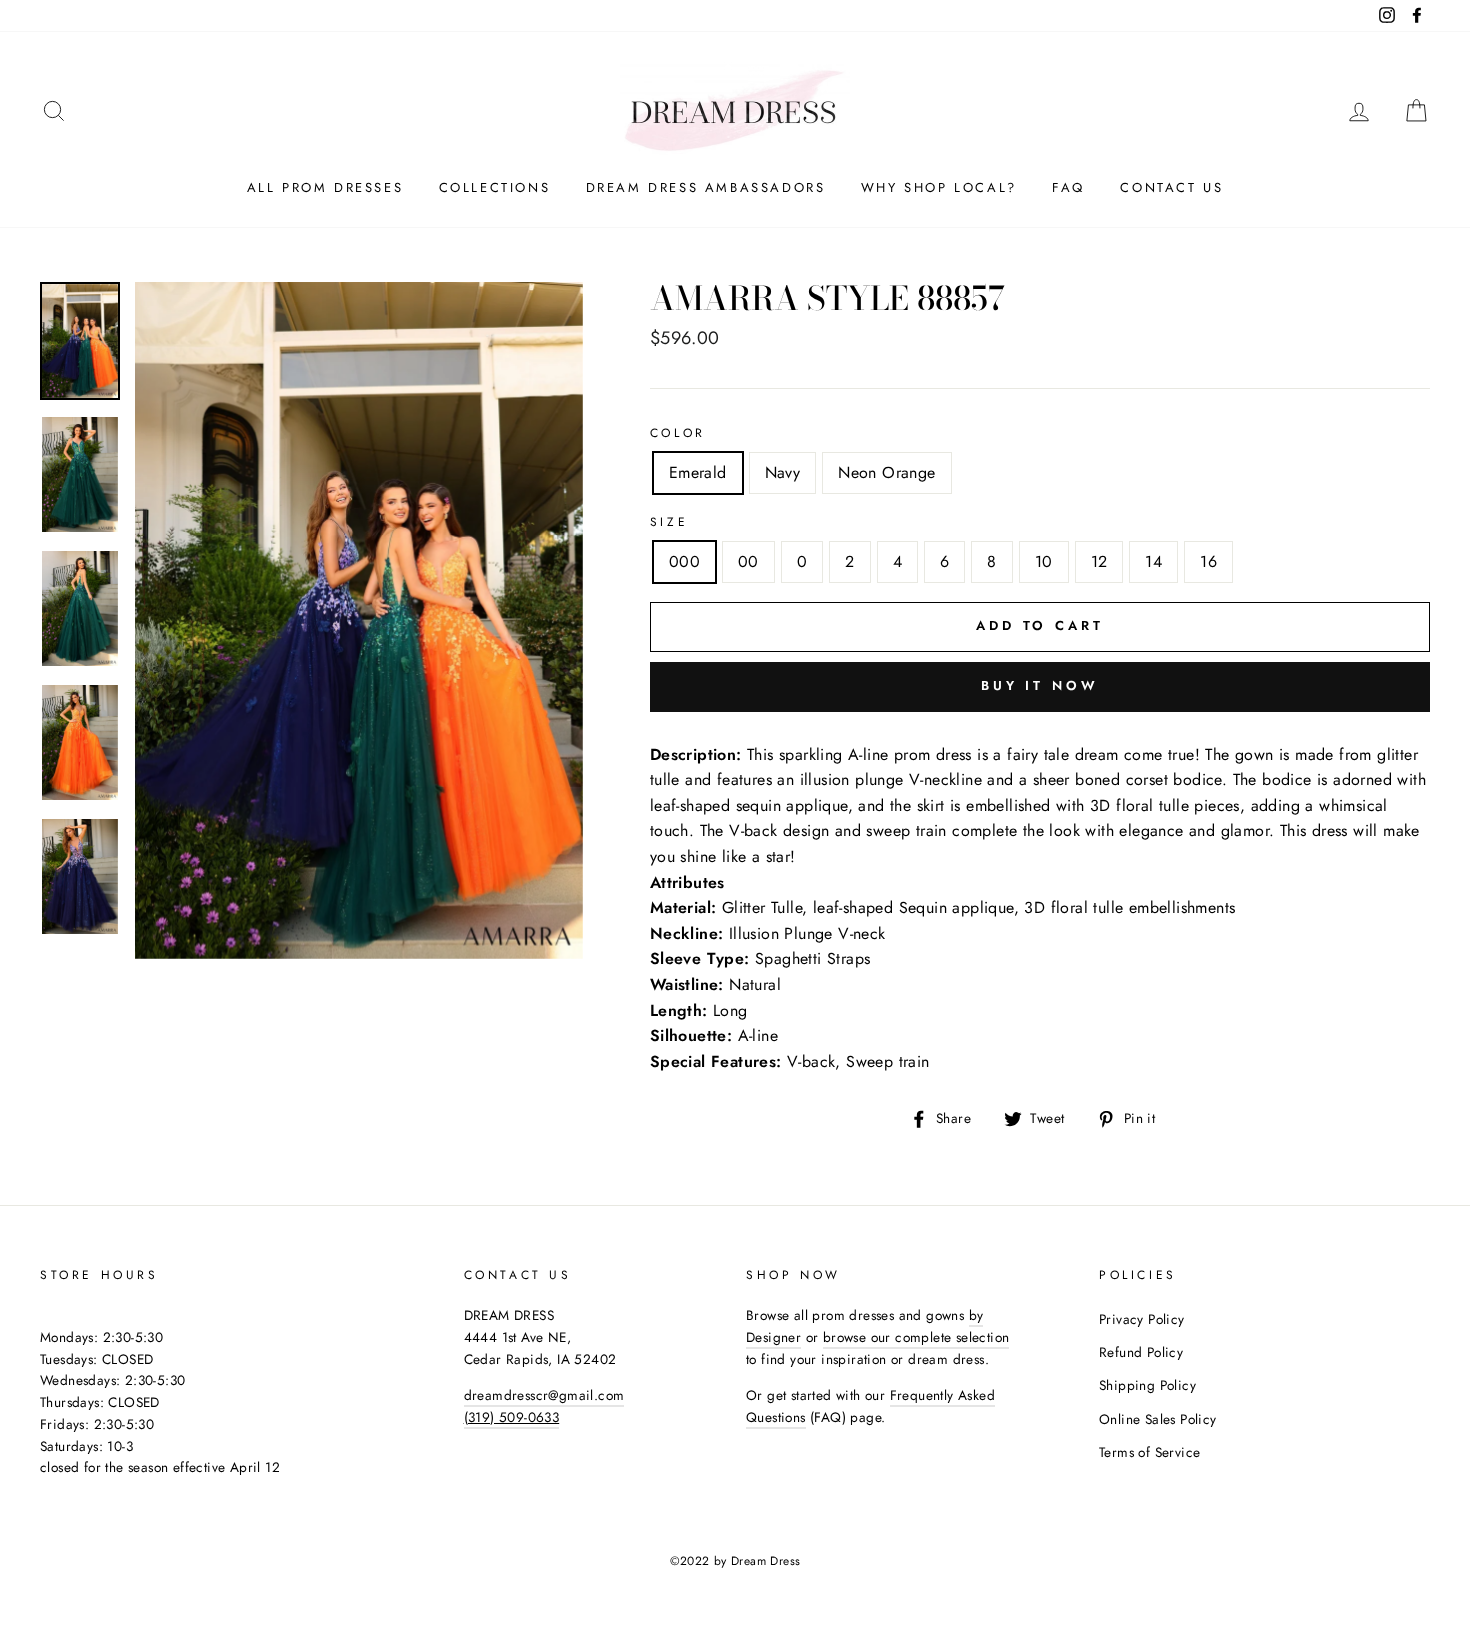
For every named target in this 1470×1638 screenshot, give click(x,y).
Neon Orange (886, 472)
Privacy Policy (1142, 1319)
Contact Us (1171, 187)
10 (1044, 561)
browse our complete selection (916, 1337)
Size (669, 522)
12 (1099, 561)
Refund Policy (1141, 1352)
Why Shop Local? (939, 187)
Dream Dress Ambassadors (706, 187)
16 (1208, 561)
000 (684, 561)
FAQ (1068, 187)
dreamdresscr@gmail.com (544, 1395)
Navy (783, 472)
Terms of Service (1149, 1452)
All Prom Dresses (325, 187)
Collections (495, 187)
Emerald (698, 472)
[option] (359, 621)
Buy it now (1040, 685)
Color (678, 433)
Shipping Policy (1147, 1385)
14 (1153, 561)
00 (748, 561)
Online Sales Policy (1158, 1419)
